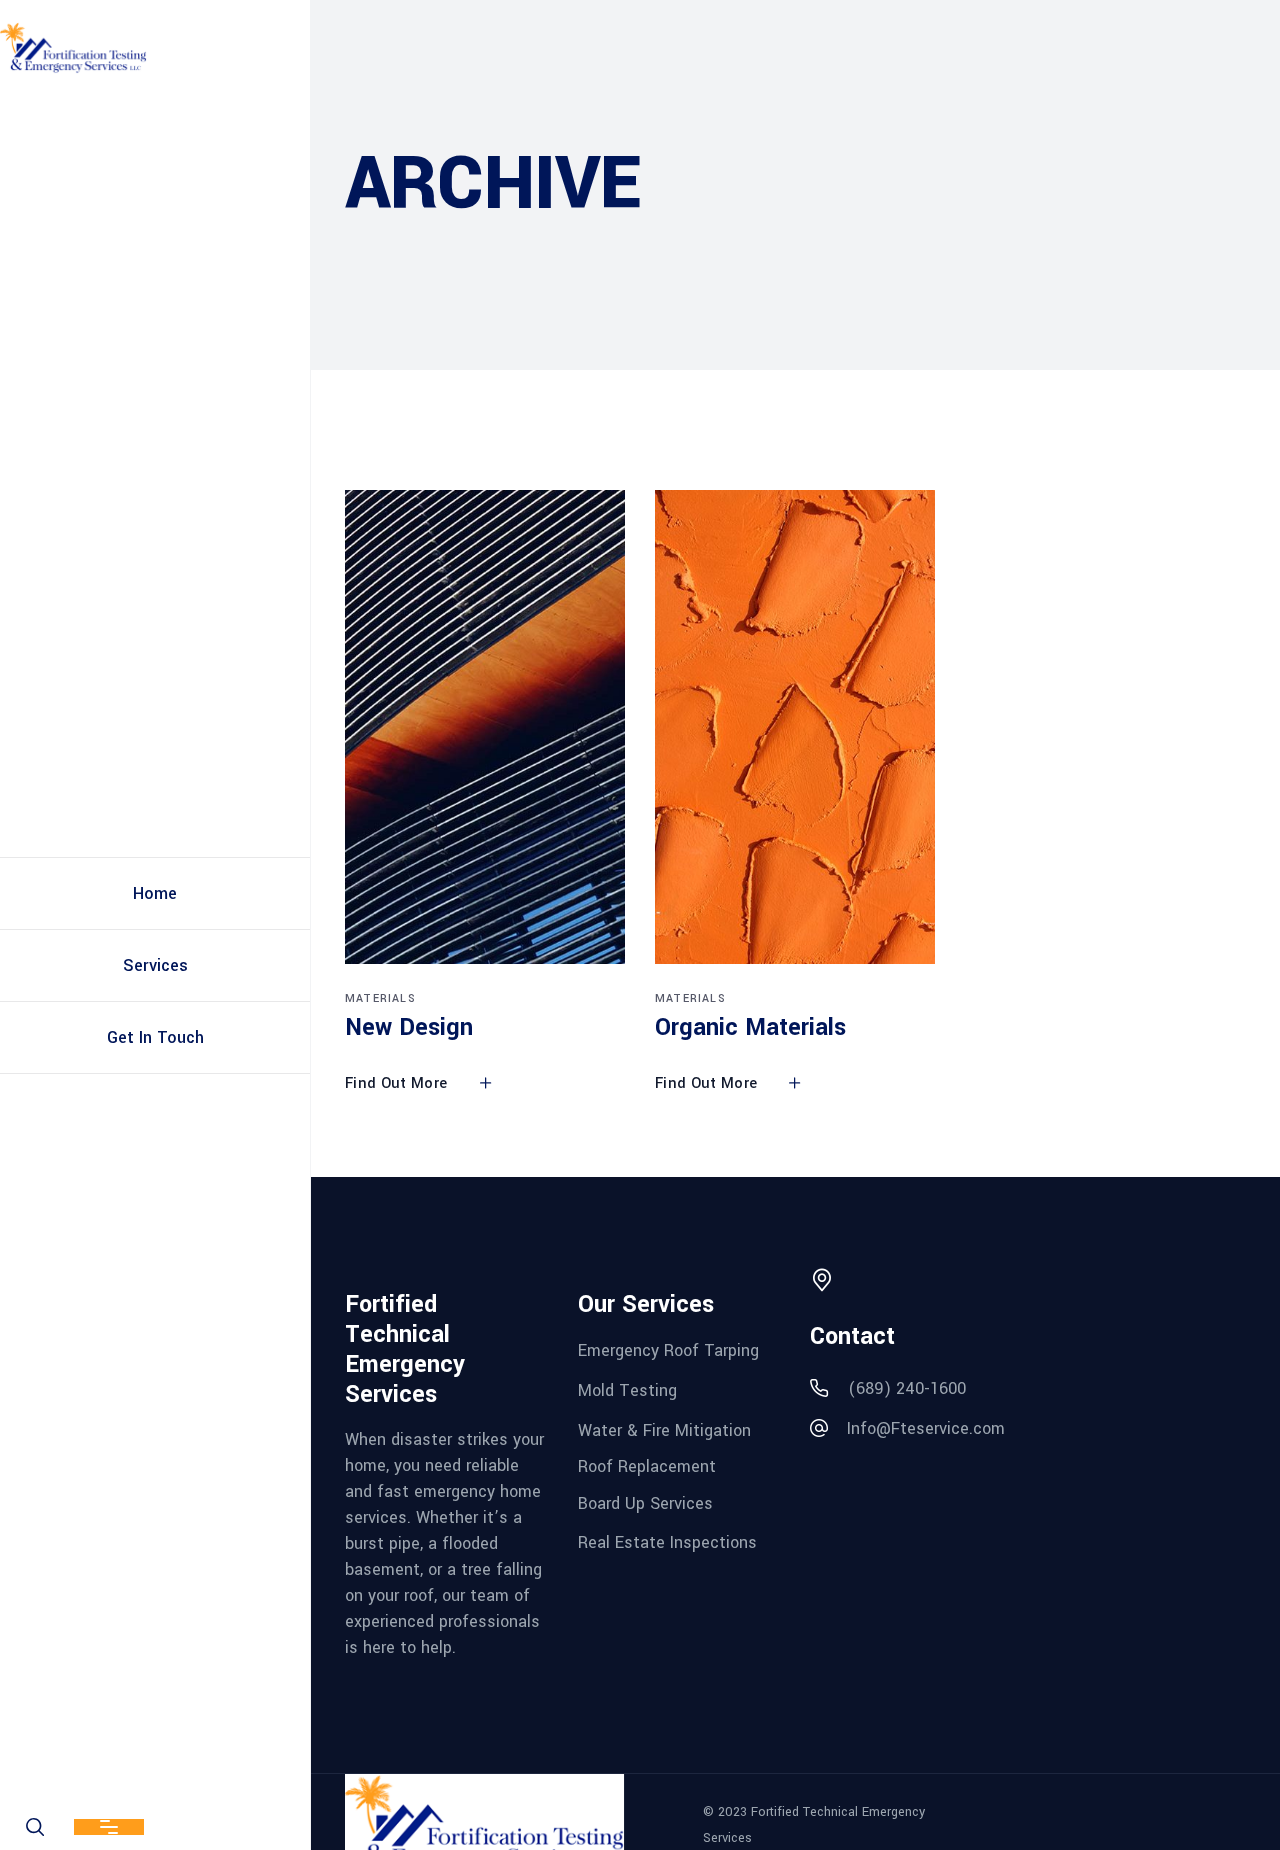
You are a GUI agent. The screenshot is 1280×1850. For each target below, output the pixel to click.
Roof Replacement (647, 1466)
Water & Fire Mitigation (664, 1429)
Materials (380, 998)
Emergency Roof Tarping (668, 1350)
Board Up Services (645, 1503)
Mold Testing (627, 1390)
